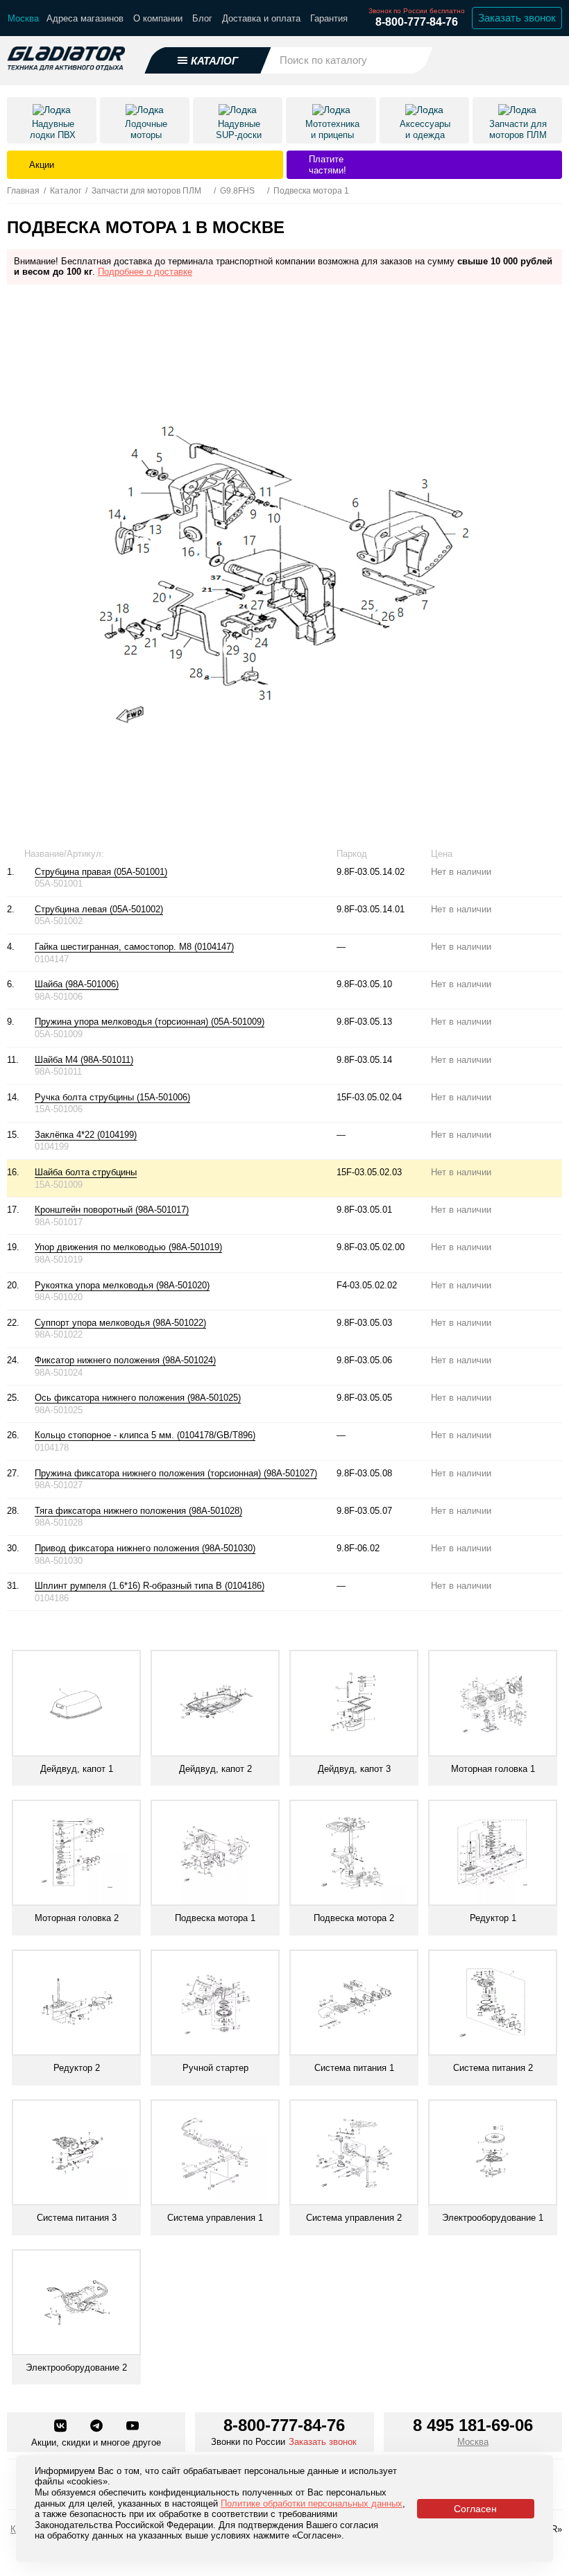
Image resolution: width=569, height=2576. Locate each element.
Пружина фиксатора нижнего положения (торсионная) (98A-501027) (176, 1473)
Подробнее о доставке (145, 272)
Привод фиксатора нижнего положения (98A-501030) (145, 1548)
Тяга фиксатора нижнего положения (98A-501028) (138, 1511)
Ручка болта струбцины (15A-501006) (112, 1097)
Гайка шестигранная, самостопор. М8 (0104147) (134, 947)
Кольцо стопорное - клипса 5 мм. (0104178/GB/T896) (145, 1435)
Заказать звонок (517, 18)
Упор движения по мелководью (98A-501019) (128, 1247)
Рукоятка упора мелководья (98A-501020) (122, 1285)
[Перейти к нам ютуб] (133, 2427)
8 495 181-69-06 (473, 2425)
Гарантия (329, 18)
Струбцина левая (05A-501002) (99, 909)
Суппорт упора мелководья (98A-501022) (120, 1323)
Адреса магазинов (85, 18)
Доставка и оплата (261, 18)
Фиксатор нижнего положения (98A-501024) (125, 1360)
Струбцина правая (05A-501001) (101, 872)
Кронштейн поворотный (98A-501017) (112, 1210)
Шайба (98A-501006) (77, 984)
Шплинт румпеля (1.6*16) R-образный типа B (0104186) (150, 1586)
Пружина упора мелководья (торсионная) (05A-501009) (150, 1022)
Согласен (475, 2509)
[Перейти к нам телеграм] (98, 2427)
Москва (473, 2442)
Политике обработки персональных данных (312, 2504)
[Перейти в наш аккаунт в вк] (62, 2427)
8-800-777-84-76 (417, 22)
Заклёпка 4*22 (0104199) (86, 1135)
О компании (158, 18)
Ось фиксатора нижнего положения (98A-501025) (138, 1398)
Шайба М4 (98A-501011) (84, 1060)
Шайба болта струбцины (86, 1172)
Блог (202, 18)
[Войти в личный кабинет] (514, 60)
